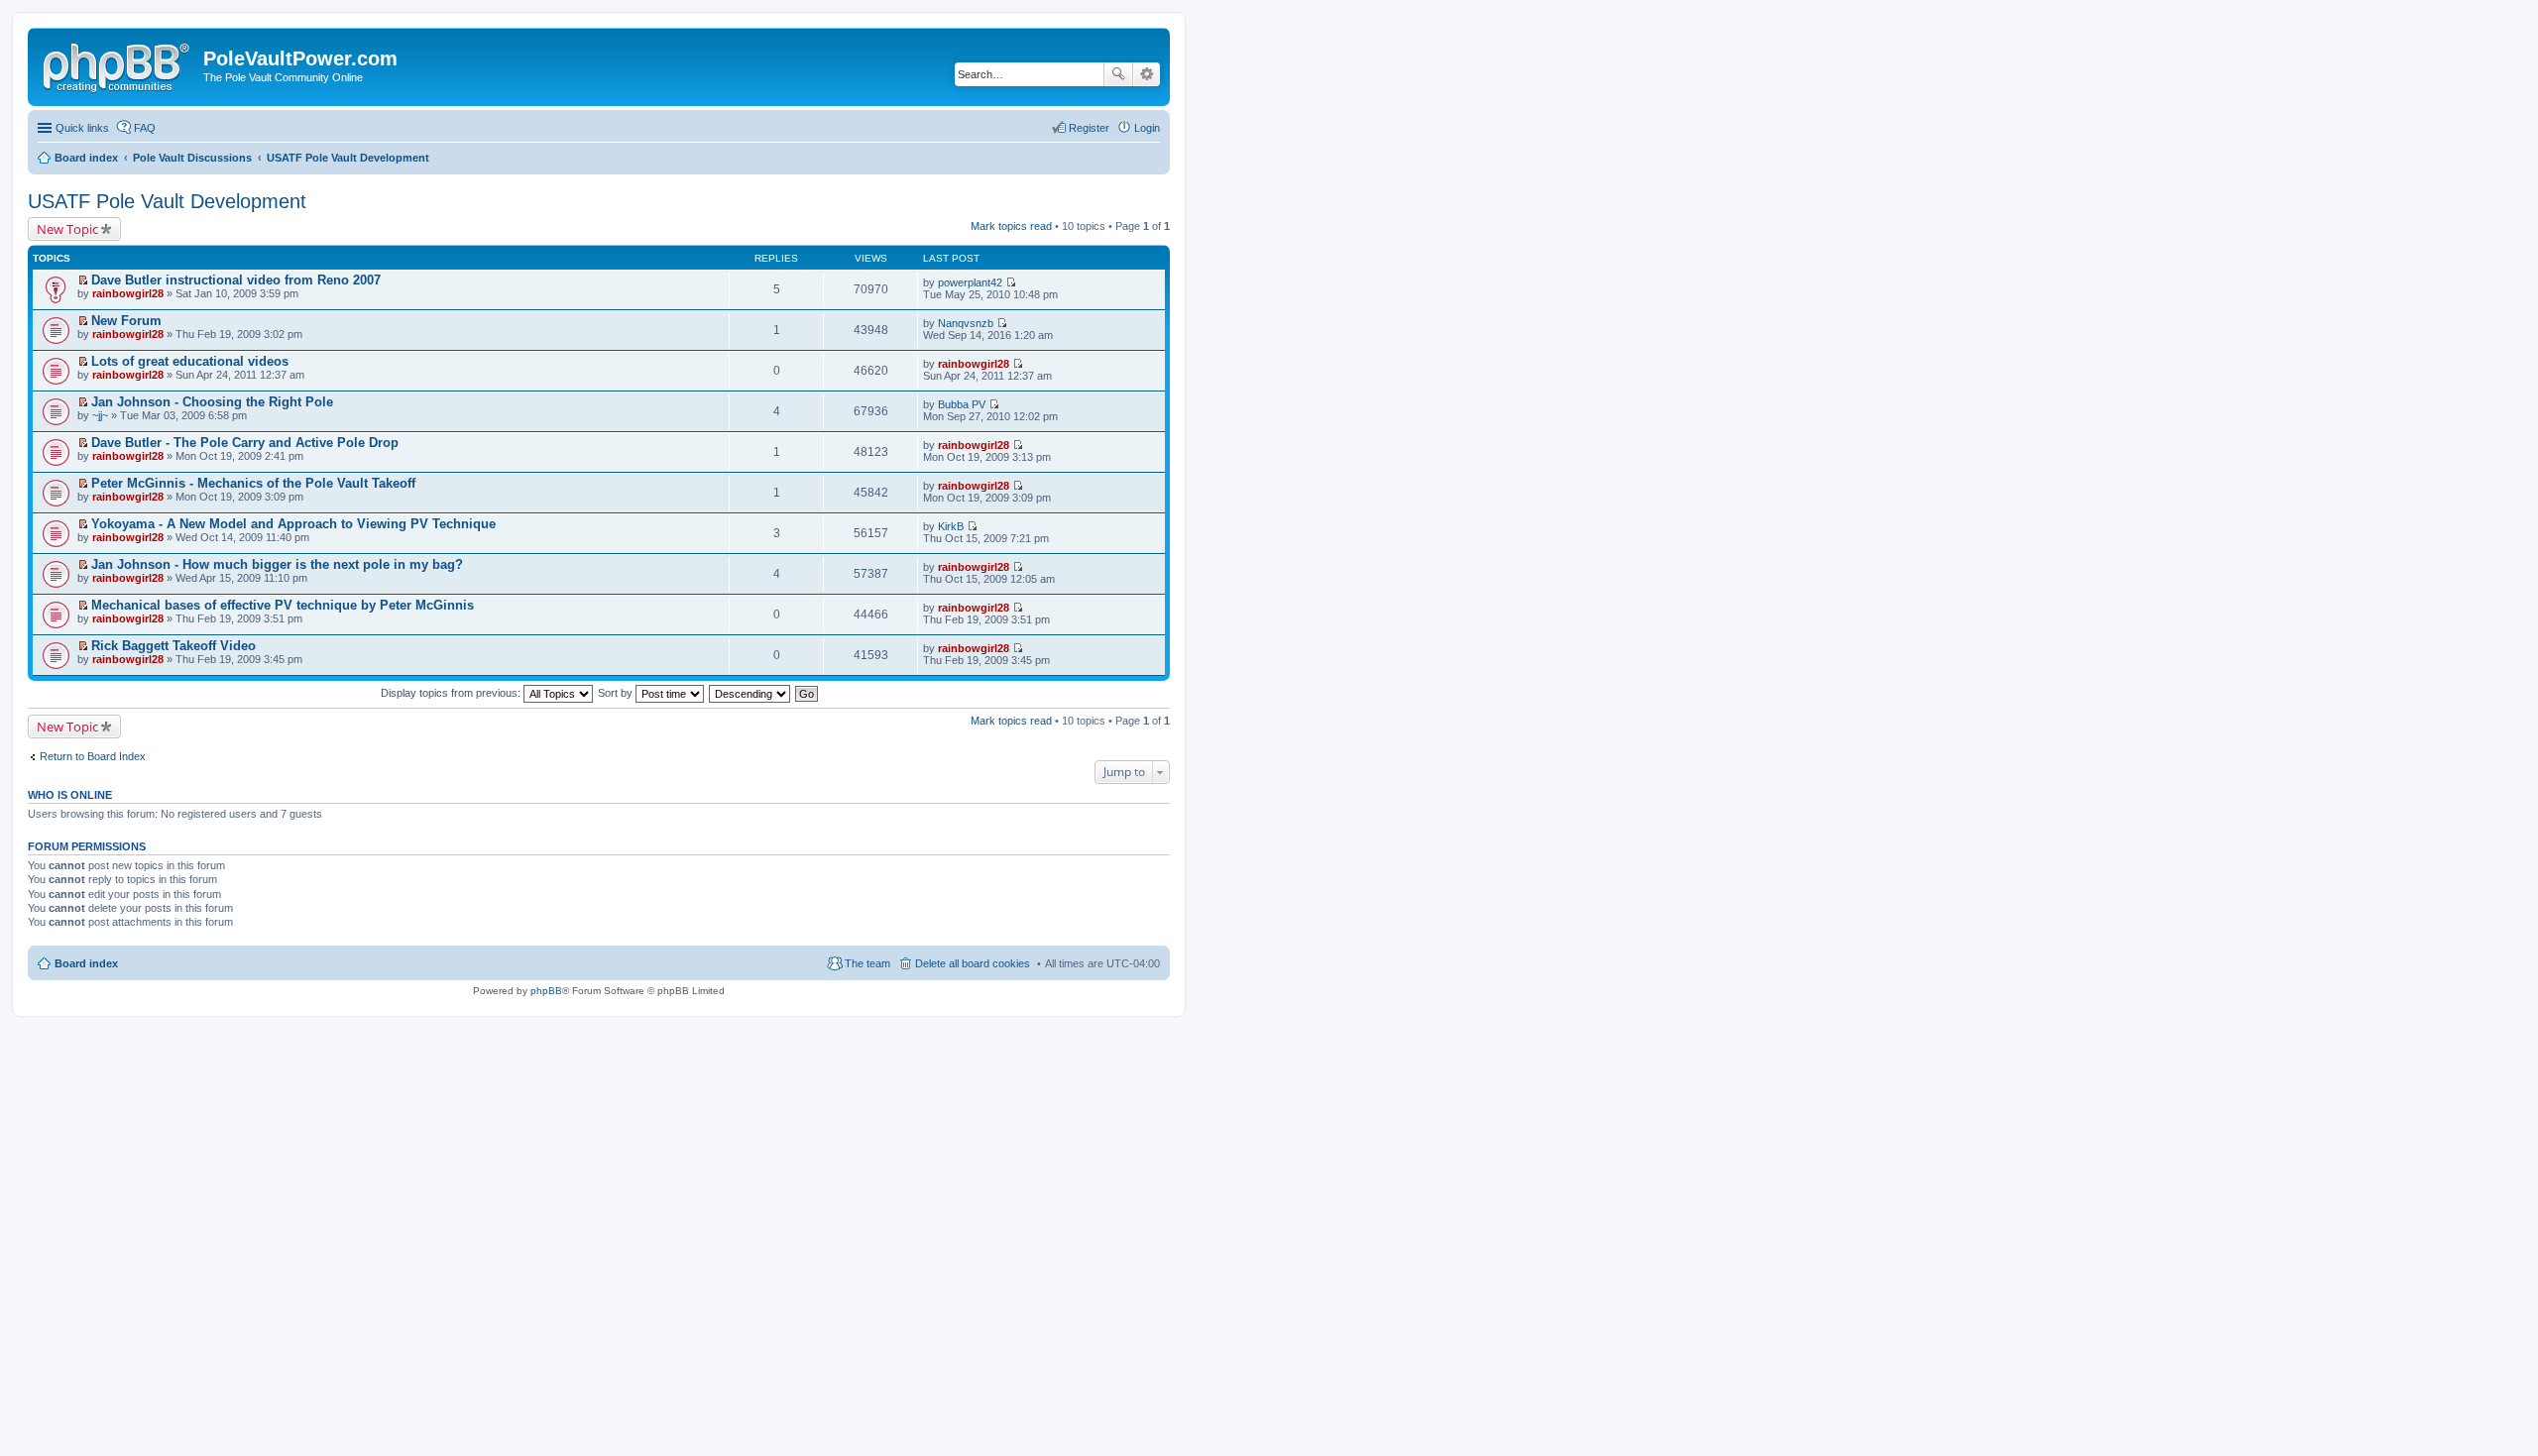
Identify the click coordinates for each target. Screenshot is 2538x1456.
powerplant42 (970, 282)
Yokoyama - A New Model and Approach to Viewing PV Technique (293, 524)
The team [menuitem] (867, 963)
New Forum (126, 321)
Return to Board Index (93, 756)
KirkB (951, 526)
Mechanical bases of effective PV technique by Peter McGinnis (283, 605)
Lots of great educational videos (190, 361)
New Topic (67, 229)
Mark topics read (1011, 226)
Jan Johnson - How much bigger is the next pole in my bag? (277, 564)
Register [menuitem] (1089, 128)
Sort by (617, 693)
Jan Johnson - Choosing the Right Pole (212, 402)
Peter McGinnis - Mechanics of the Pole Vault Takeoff (253, 483)
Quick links (82, 128)
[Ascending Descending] (750, 693)
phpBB (546, 991)
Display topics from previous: (452, 693)
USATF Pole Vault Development (167, 201)
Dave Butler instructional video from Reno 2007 (236, 280)
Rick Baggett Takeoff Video (173, 646)
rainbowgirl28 (128, 293)
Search (1118, 74)
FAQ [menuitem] (145, 128)
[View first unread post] (83, 280)
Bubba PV (962, 404)
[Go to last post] (1011, 282)
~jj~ (100, 415)
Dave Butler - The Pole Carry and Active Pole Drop (245, 443)
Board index (86, 963)
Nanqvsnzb (966, 323)
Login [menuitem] (1147, 128)
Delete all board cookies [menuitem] (973, 963)
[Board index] (118, 64)
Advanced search (1147, 74)
